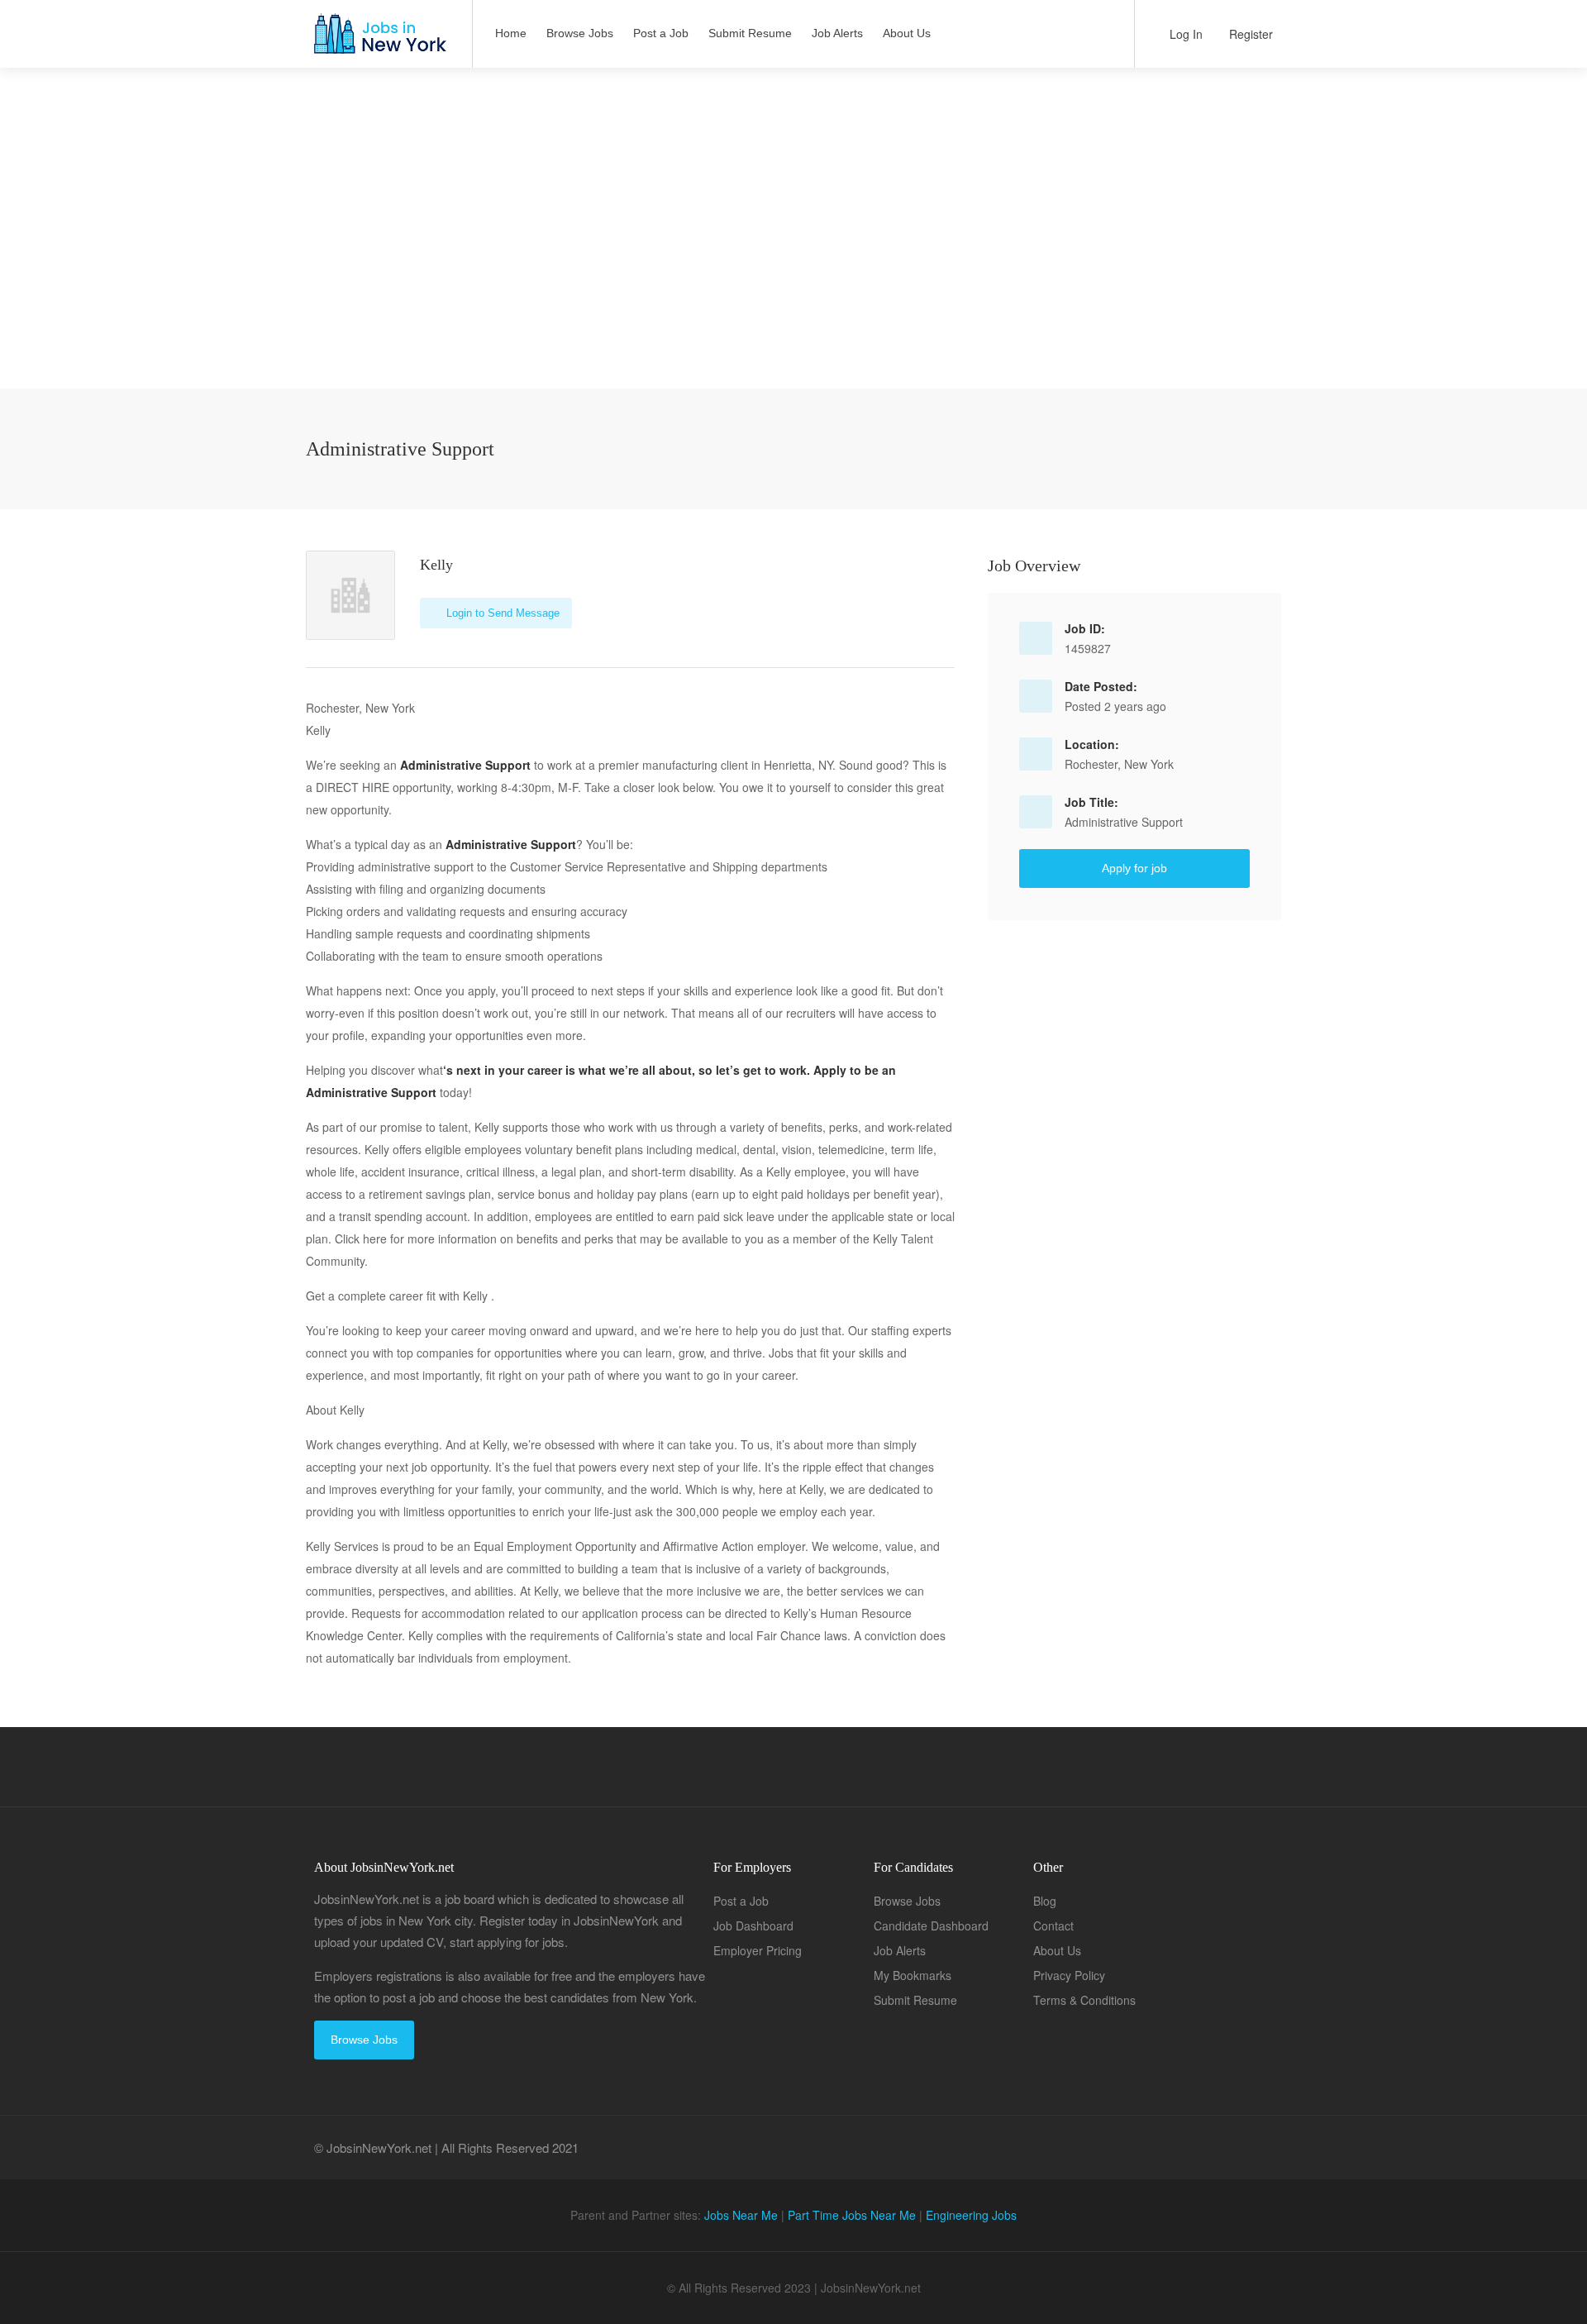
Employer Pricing (758, 1950)
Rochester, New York (1119, 764)
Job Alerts (837, 33)
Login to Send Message (501, 613)
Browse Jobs (580, 33)
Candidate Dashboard (931, 1926)
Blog (1045, 1901)
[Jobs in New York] (379, 42)
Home (511, 33)
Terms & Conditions (1084, 2000)
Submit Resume (750, 33)
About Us (907, 33)
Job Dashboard (753, 1926)
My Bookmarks (913, 1975)
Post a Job (661, 33)
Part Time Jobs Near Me (852, 2215)
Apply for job (1134, 868)
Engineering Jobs (971, 2215)
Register (1249, 34)
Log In (1184, 34)
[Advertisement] (793, 273)
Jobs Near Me (741, 2215)
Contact (1053, 1926)
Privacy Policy (1069, 1975)
